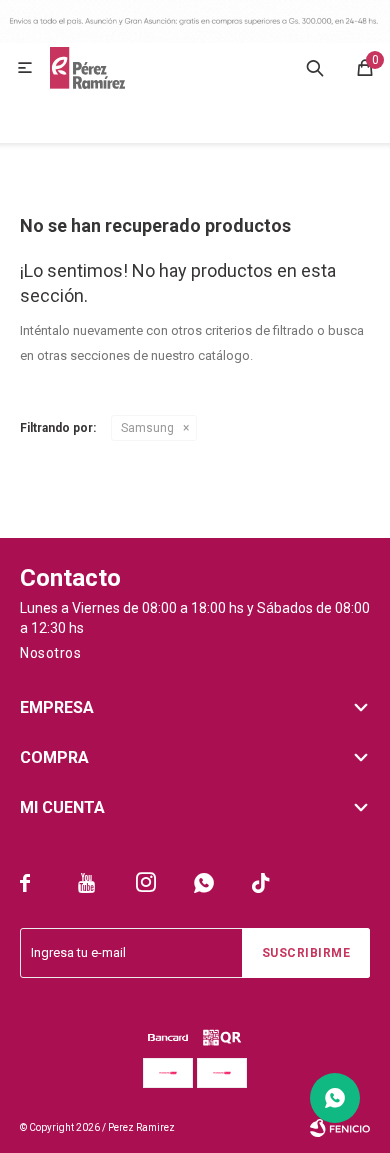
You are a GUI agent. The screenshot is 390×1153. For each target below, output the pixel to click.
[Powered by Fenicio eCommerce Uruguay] (340, 1128)
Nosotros (50, 653)
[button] (315, 68)
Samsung (147, 428)
